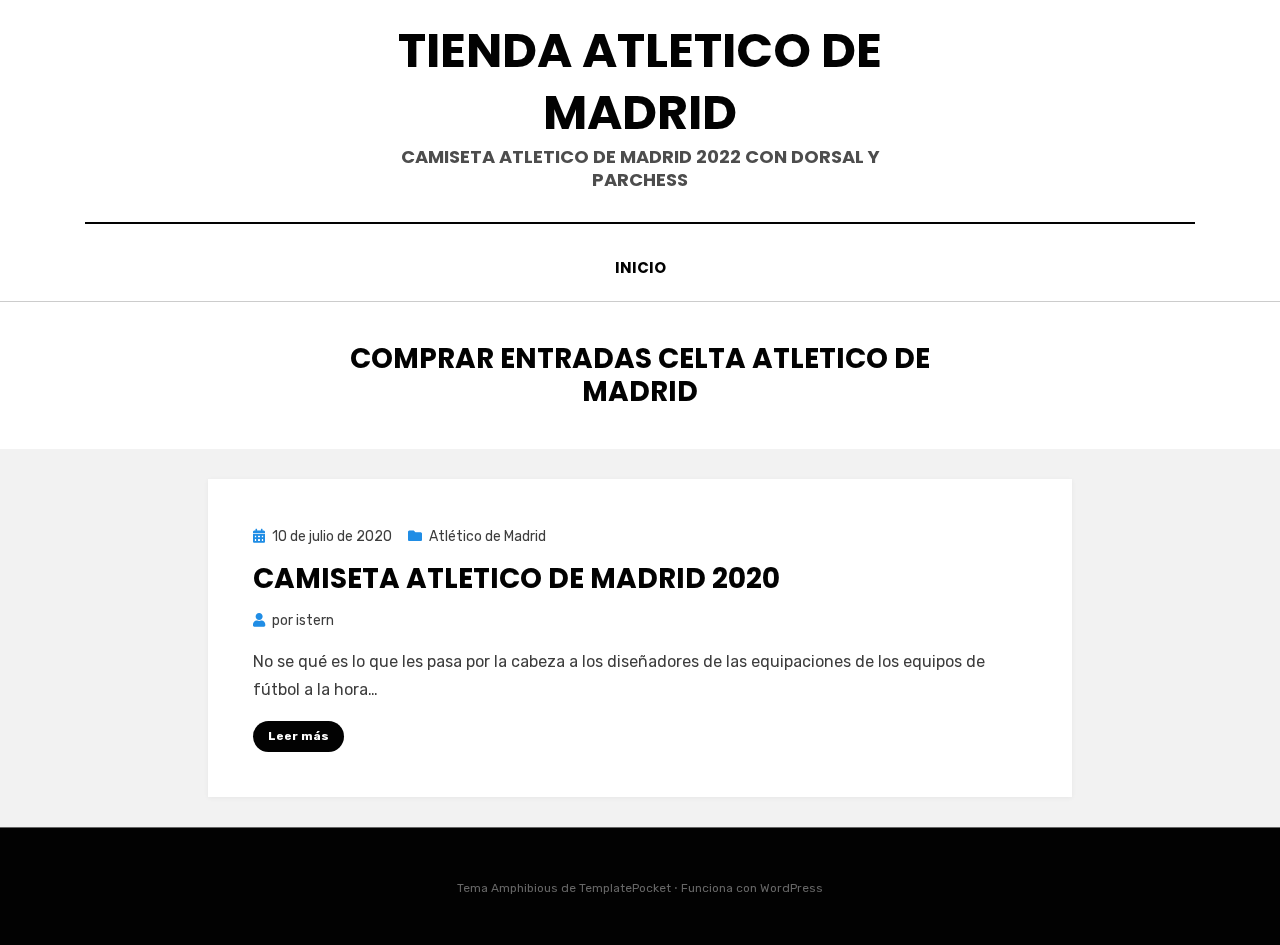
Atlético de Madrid (487, 536)
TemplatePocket (625, 888)
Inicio (640, 267)
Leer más (298, 736)
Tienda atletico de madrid (640, 81)
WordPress (791, 888)
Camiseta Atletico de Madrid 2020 (516, 578)
